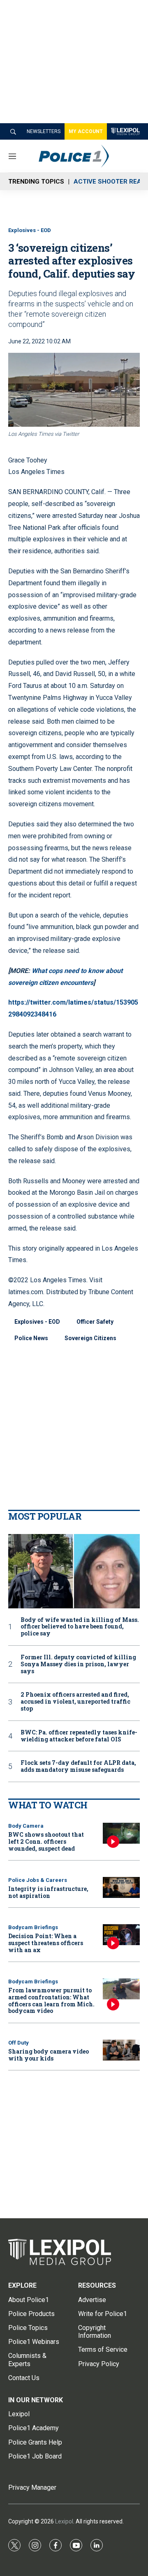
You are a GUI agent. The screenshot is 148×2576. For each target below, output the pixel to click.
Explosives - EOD (30, 230)
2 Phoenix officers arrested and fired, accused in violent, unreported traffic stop (75, 1702)
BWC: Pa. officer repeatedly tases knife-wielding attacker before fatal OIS (79, 1736)
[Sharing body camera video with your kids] (121, 2050)
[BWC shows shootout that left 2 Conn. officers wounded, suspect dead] (121, 1833)
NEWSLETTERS (44, 131)
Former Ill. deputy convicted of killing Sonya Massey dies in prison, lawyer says (78, 1664)
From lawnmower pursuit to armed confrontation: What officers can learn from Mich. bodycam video (51, 2000)
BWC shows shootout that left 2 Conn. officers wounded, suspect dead (46, 1841)
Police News (31, 1338)
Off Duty (18, 2043)
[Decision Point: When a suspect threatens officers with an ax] (121, 1935)
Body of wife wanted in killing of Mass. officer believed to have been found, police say (80, 1627)
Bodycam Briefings (33, 1927)
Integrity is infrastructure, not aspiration (48, 1892)
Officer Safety (95, 1322)
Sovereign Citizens (90, 1338)
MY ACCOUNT (86, 131)
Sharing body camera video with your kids (49, 2055)
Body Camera (26, 1826)
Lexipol (64, 2521)
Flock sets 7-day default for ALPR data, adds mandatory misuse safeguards (78, 1766)
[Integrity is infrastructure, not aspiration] (121, 1887)
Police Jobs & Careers (38, 1880)
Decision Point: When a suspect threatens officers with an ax (46, 1943)
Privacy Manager (32, 2487)
